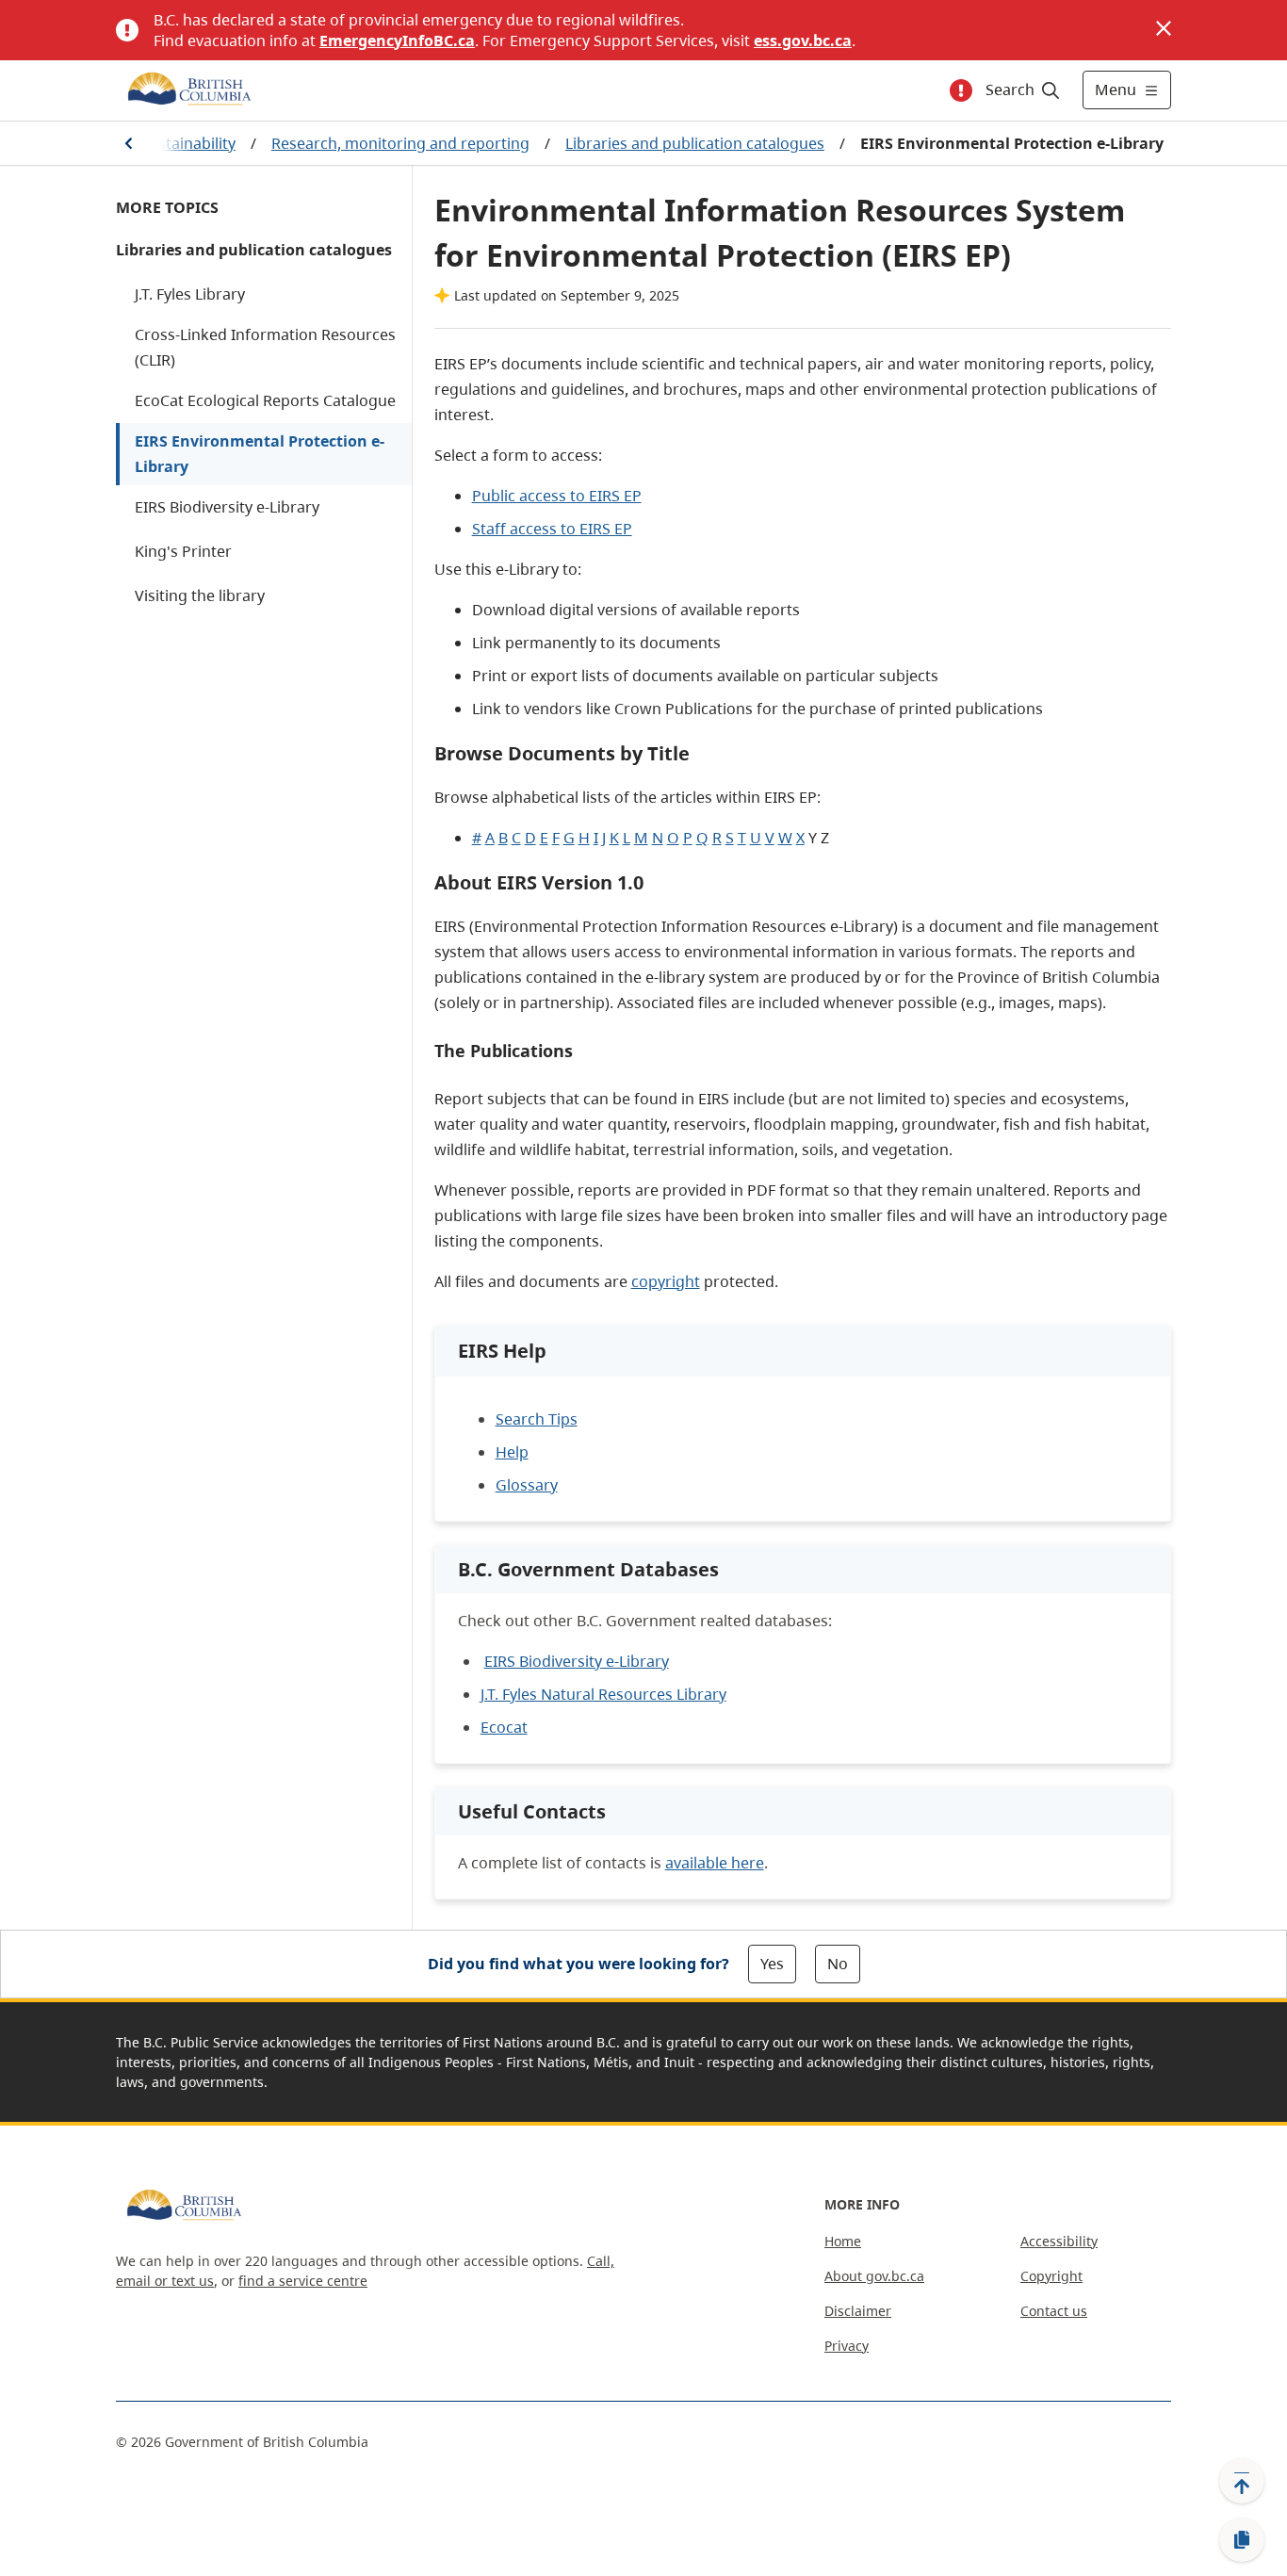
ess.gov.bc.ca (803, 41)
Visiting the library (200, 595)
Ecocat (504, 1727)
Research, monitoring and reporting (400, 143)
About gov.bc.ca (874, 2276)
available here (715, 1863)
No (838, 1964)
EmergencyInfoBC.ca (397, 41)
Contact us (1054, 2311)
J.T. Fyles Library (190, 294)
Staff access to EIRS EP (552, 529)
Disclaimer (858, 2311)
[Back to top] (1242, 2481)
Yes (772, 1964)
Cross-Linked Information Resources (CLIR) (265, 347)
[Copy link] (1242, 2540)
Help (512, 1452)
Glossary (527, 1485)
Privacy (847, 2346)
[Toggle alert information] (961, 90)
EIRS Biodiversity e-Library (227, 507)
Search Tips (537, 1419)
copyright (666, 1281)
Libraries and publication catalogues (695, 143)
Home (843, 2241)
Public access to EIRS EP (557, 496)
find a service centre (303, 2281)
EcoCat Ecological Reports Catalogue (265, 400)
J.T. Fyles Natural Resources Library (603, 1694)
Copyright (1051, 2276)
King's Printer (183, 551)
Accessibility (1059, 2241)
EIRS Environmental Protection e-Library (260, 454)
